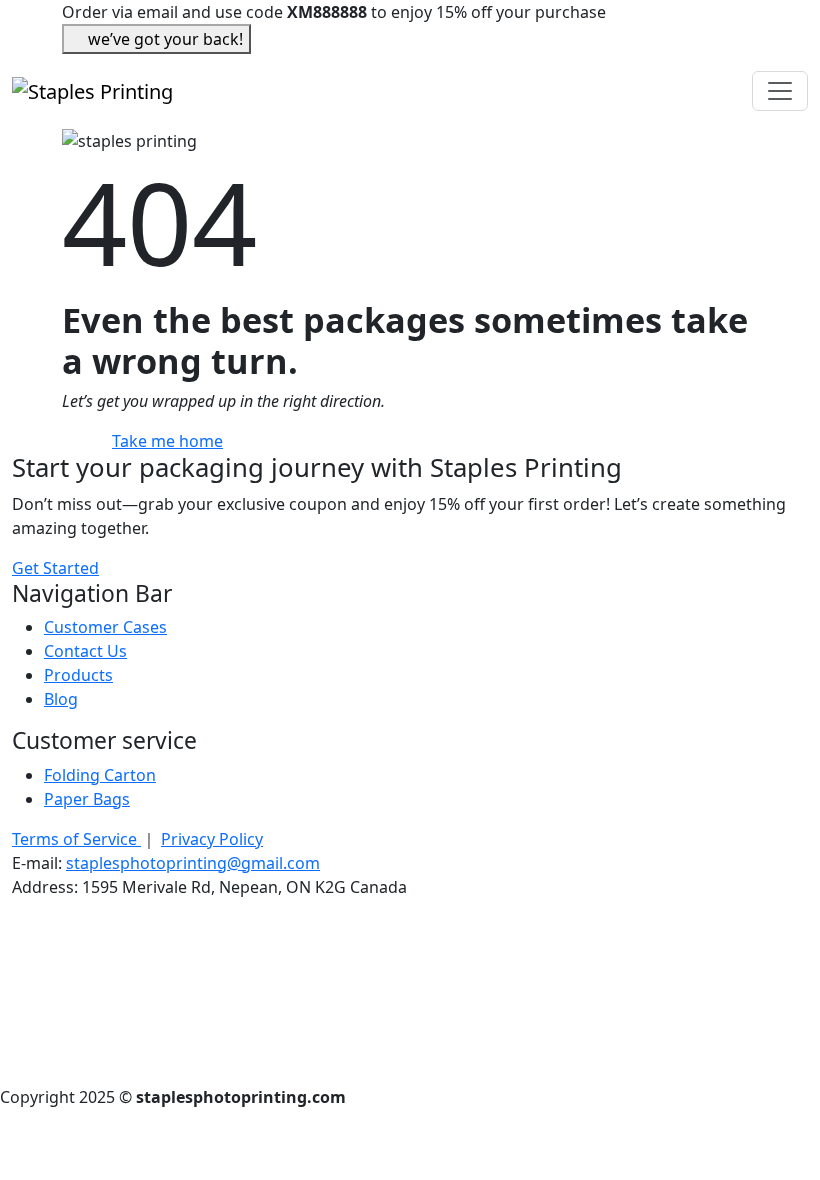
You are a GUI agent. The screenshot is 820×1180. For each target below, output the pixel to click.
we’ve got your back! (165, 39)
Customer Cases (105, 627)
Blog (61, 699)
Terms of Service (76, 839)
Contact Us (85, 651)
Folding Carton (100, 775)
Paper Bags (87, 799)
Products (78, 675)
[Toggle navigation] (780, 91)
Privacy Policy (212, 839)
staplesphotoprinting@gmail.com (193, 863)
